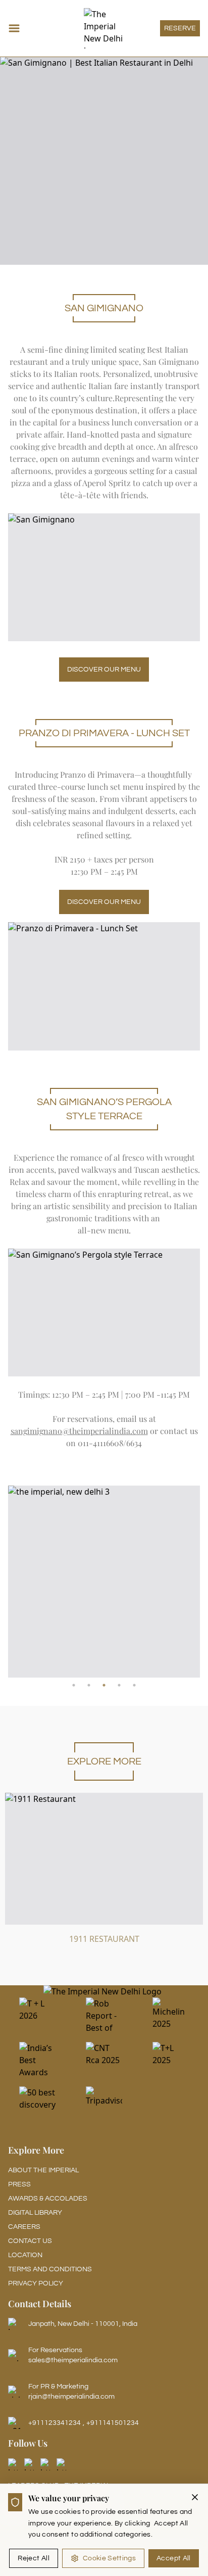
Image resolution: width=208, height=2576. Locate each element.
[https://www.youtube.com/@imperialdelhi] (63, 2464)
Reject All (34, 2558)
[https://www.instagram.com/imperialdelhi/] (30, 2464)
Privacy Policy (36, 2283)
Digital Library (35, 2213)
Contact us (30, 2241)
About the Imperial (43, 2170)
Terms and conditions (50, 2269)
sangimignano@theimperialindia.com (79, 1431)
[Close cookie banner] (195, 2497)
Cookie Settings (109, 2558)
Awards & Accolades (48, 2199)
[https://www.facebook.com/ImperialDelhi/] (14, 2464)
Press (19, 2184)
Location (25, 2255)
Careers (24, 2227)
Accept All (174, 2558)
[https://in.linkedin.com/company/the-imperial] (46, 2464)
